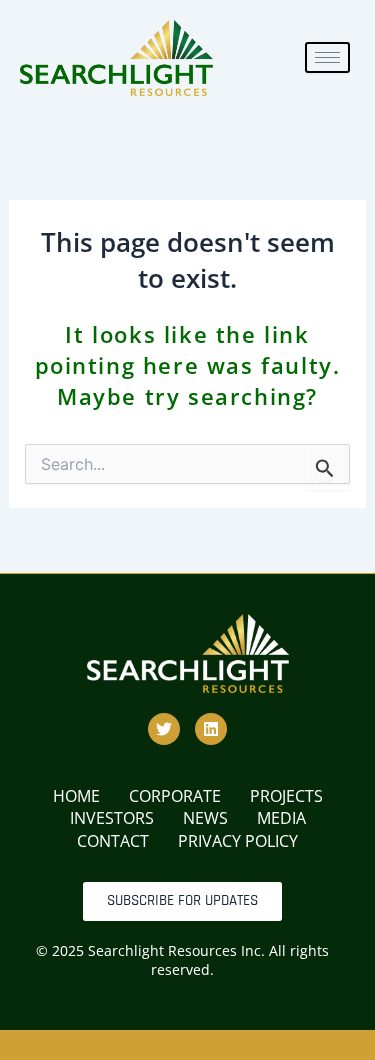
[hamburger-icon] (327, 57)
